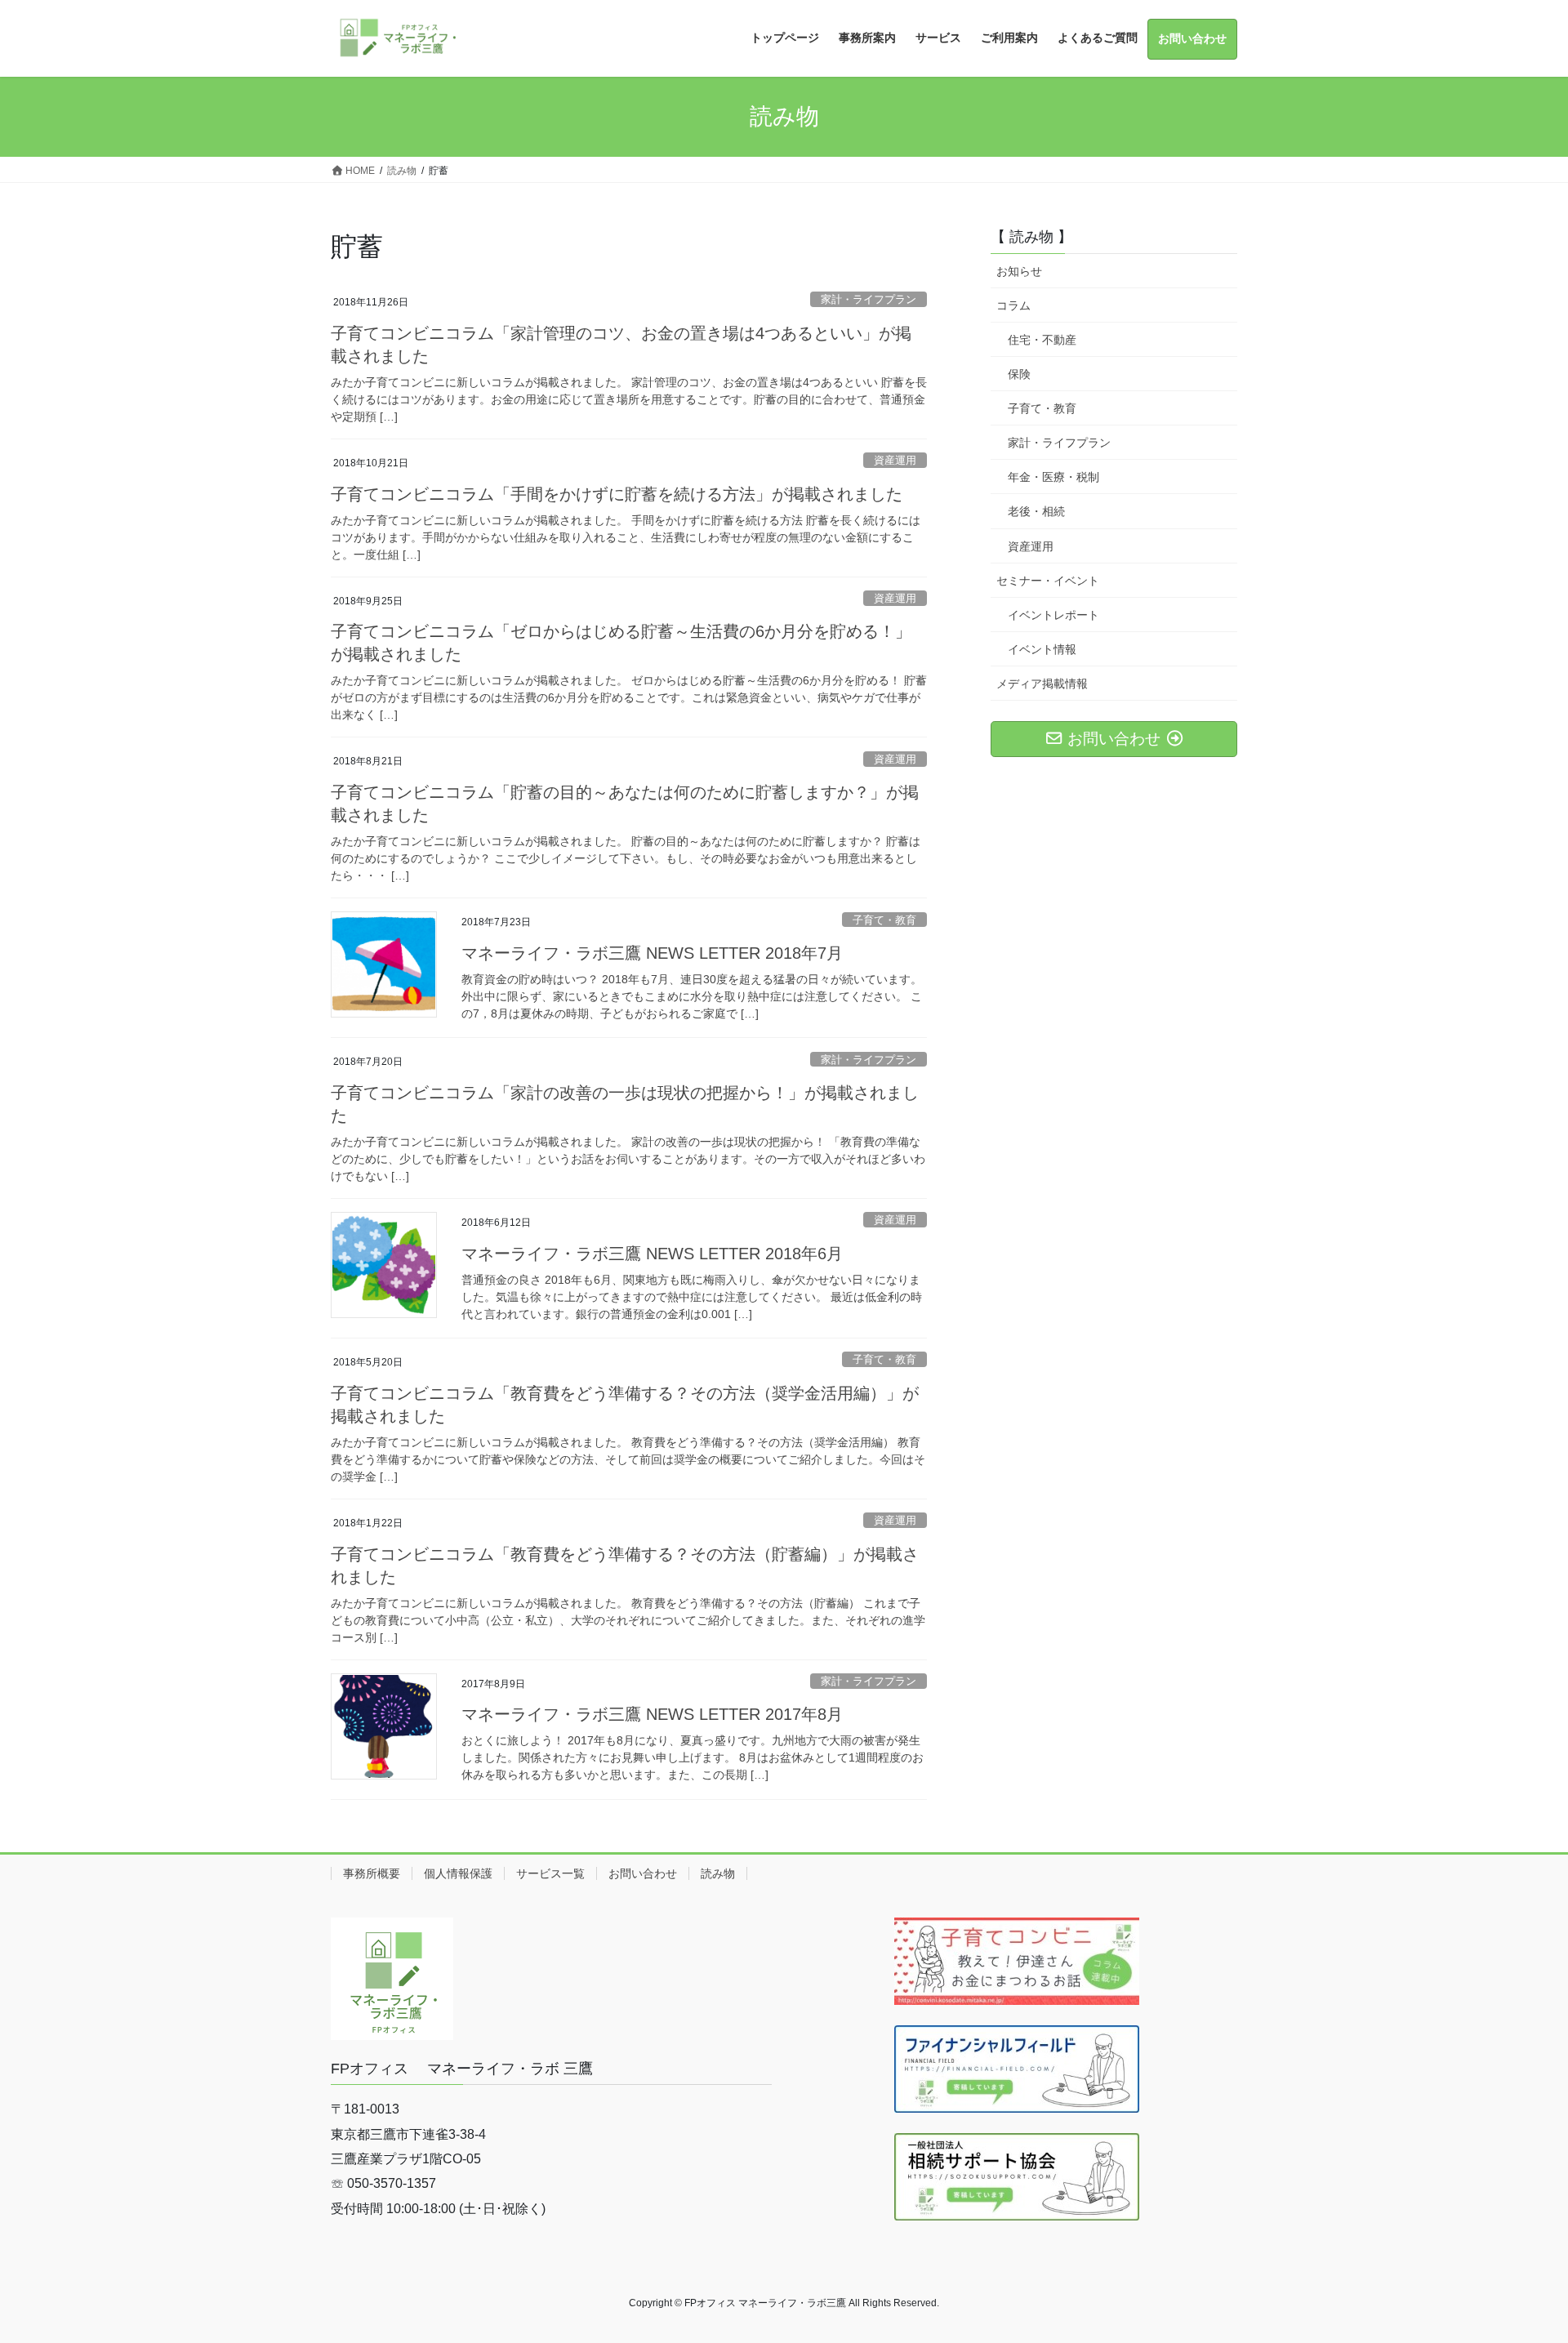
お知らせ (1019, 271)
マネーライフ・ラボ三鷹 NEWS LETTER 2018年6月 (652, 1254)
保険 (1019, 374)
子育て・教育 (884, 920)
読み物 (718, 1873)
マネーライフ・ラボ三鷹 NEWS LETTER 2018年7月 (652, 953)
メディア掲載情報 (1042, 684)
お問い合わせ (643, 1873)
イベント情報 (1042, 649)
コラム (1013, 305)
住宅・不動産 (1042, 340)
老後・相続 (1036, 511)
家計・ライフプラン (869, 299)
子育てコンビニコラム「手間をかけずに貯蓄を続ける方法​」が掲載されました (617, 494)
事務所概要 (372, 1873)
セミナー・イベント (1048, 581)
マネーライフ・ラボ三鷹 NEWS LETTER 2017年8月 (652, 1714)
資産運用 (895, 460)
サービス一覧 (550, 1873)
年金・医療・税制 (1053, 477)
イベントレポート (1053, 615)
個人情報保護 (458, 1873)
